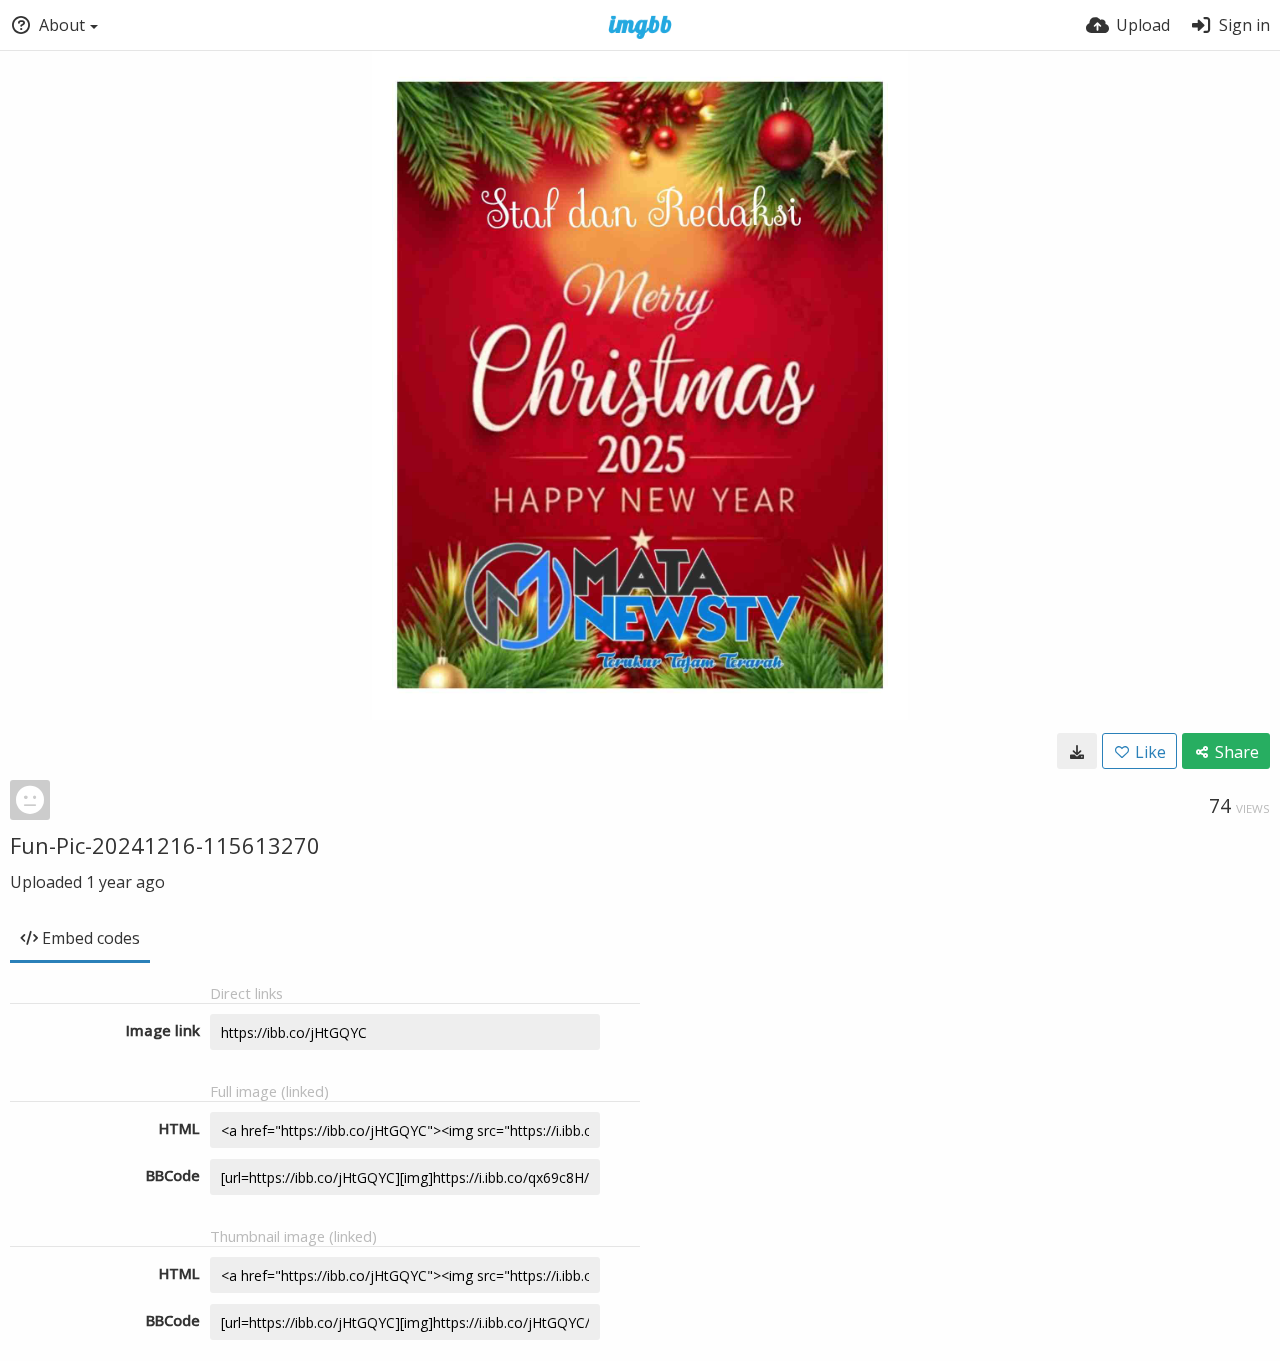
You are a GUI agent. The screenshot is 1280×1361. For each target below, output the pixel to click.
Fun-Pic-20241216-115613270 (165, 845)
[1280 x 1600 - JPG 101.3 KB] (1077, 751)
